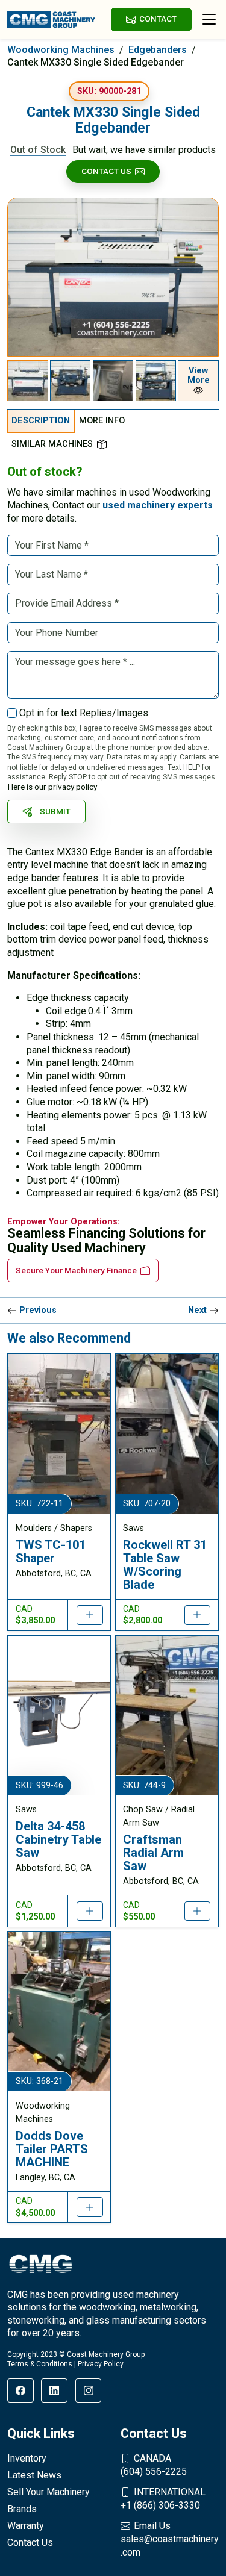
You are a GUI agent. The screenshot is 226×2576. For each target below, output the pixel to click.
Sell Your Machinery (49, 2492)
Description (41, 421)
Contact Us (106, 171)
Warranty (26, 2526)
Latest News (34, 2475)
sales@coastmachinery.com (170, 2539)
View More (199, 376)
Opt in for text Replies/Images (84, 713)
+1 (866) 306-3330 (163, 2499)
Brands (22, 2509)
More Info (102, 421)
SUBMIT (55, 811)
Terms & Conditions (40, 2364)
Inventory (27, 2458)
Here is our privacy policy (52, 787)
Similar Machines (52, 444)
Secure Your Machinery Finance (76, 1270)
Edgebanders (158, 50)
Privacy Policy (101, 2364)
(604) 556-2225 (154, 2465)
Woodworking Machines (61, 50)
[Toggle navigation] (209, 19)
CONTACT (158, 19)
